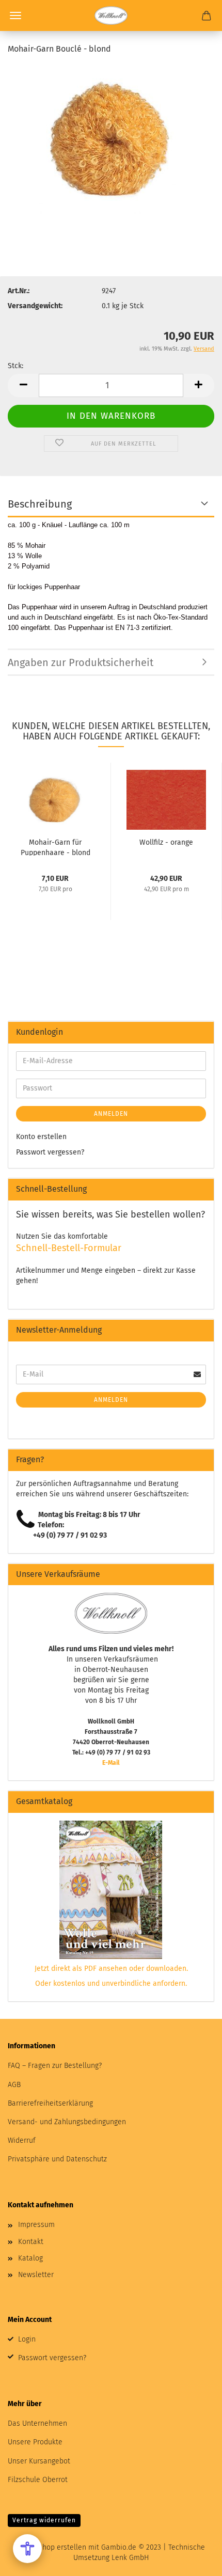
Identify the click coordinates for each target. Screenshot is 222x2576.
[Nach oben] (194, 2561)
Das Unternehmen (37, 2423)
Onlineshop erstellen (52, 2547)
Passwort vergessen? (50, 1152)
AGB (14, 2085)
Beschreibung (40, 504)
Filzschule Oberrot (38, 2480)
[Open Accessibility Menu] (27, 2549)
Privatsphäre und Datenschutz (57, 2159)
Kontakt (31, 2242)
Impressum (36, 2225)
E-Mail (111, 1763)
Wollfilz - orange (166, 842)
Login (27, 2339)
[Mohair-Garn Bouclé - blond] (111, 142)
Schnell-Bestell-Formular (69, 1248)
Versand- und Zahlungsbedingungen (67, 2122)
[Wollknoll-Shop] (111, 15)
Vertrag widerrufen (44, 2520)
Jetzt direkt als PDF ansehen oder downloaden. (111, 1969)
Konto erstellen (41, 1137)
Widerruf (22, 2140)
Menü (15, 15)
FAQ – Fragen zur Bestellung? (55, 2066)
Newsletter (36, 2275)
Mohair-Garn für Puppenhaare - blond (55, 847)
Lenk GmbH (130, 2558)
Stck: (15, 366)
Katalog (30, 2258)
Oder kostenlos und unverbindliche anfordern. (111, 1984)
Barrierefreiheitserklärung (50, 2103)
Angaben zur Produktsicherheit (81, 662)
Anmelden (111, 1114)
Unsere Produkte (35, 2442)
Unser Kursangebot (39, 2461)
